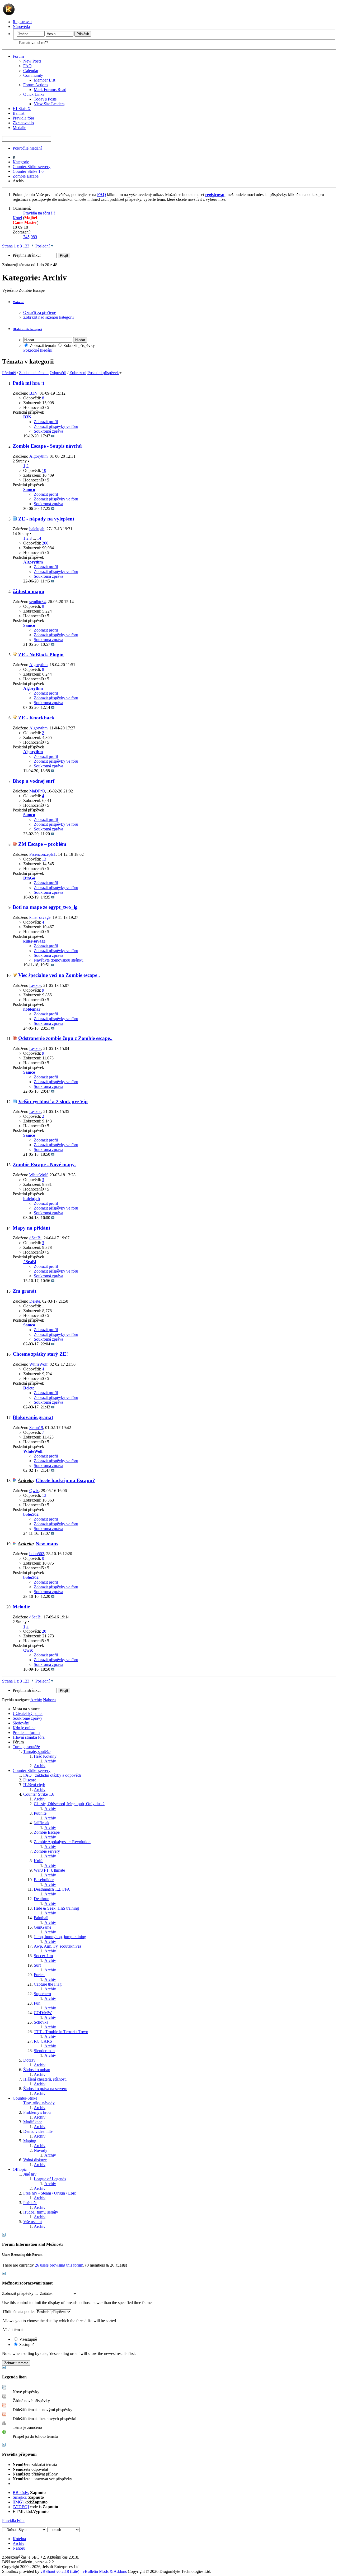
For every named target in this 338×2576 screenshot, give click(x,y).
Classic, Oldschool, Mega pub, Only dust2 (69, 1804)
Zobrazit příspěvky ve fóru (56, 426)
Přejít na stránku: (27, 255)
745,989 (30, 237)
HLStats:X (22, 109)
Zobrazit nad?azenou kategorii (48, 317)
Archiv (50, 1761)
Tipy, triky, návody (39, 2103)
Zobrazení (78, 373)
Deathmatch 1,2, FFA (52, 1889)
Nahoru (49, 1700)
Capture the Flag (48, 1984)
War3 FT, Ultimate (49, 1870)
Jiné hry (30, 2174)
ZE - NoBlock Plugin (41, 655)
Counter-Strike (25, 2098)
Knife (39, 1861)
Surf (37, 1965)
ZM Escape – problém (42, 844)
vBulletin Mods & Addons (105, 2571)
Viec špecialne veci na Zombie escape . (59, 975)
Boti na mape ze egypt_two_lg (45, 907)
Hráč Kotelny (45, 1756)
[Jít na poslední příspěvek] (53, 436)
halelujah (37, 529)
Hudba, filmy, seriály (41, 2212)
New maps (47, 1544)
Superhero (42, 1994)
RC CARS (43, 2041)
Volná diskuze (35, 2160)
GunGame (43, 1927)
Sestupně (26, 2345)
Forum (18, 56)
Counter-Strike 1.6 (28, 171)
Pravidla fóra (23, 118)
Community (33, 75)
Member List (44, 80)
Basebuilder (44, 1880)
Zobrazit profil (46, 422)
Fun (37, 2003)
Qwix (34, 1491)
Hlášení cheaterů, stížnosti (45, 2079)
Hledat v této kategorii (27, 329)
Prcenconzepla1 (43, 854)
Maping (30, 2141)
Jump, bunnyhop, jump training (60, 1937)
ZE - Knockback (36, 718)
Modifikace (33, 2122)
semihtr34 (37, 602)
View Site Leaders (49, 104)
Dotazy (29, 2060)
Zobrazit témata (42, 345)
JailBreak (42, 1823)
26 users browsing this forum (59, 2265)
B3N (33, 393)
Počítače (30, 2203)
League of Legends (50, 2179)
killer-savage (40, 917)
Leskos (35, 985)
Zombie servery (47, 1851)
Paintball (41, 1918)
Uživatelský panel (28, 1714)
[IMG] (18, 2502)
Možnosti (18, 302)
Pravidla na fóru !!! (39, 213)
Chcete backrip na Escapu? (65, 1480)
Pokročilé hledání (27, 148)
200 (45, 543)
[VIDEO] (21, 2507)
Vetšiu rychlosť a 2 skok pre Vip (53, 1101)
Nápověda (21, 27)
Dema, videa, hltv (38, 2131)
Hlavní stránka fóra (29, 1737)
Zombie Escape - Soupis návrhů (47, 446)
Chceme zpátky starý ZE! (40, 1354)
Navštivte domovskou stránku (59, 960)
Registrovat (22, 22)
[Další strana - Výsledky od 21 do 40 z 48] (32, 246)
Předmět (9, 373)
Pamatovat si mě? (33, 43)
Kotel (17, 218)
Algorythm (38, 456)
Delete (35, 1301)
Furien (39, 1975)
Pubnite (40, 1813)
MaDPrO (37, 791)
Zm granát (24, 1291)
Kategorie (21, 162)
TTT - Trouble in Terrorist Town (61, 2032)
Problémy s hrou (37, 2112)
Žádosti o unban (37, 2070)
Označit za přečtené (40, 312)
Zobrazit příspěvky (79, 345)
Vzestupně (28, 2339)
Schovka (41, 2022)
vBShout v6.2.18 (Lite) (60, 2571)
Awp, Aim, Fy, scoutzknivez (58, 1946)
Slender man (44, 2051)
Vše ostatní (32, 2222)
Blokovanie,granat (33, 1417)
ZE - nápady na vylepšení (46, 519)
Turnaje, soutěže (26, 1747)
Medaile (19, 128)
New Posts (32, 61)
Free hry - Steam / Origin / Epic (50, 2193)
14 (39, 538)
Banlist (18, 113)
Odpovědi (58, 373)
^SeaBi (35, 1238)
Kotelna (19, 2539)
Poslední (43, 246)
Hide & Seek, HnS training (56, 1908)
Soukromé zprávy (27, 1718)
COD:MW (43, 2013)
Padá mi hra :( (29, 383)
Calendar (31, 71)
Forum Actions (36, 85)
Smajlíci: (20, 2497)
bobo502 (37, 1554)
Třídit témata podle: (18, 2312)
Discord (30, 1780)
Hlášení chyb (34, 1785)
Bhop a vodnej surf (34, 781)
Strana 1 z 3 (12, 246)
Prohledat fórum (26, 1733)
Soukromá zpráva (48, 431)
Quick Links (34, 94)
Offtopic (20, 2169)
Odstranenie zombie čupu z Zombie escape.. (65, 1038)
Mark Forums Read (50, 90)
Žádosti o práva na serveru (45, 2089)
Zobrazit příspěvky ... (20, 2293)
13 (44, 859)
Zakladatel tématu (34, 373)
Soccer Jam (43, 1956)
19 (44, 470)
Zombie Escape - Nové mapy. (44, 1165)
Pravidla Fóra (13, 2520)
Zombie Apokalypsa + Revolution (62, 1842)
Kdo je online (24, 1728)
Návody (41, 2150)
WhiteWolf (38, 1175)
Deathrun (42, 1899)
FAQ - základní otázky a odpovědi (52, 1775)
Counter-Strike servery (32, 167)
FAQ (27, 66)
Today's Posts (45, 99)
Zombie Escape (26, 176)
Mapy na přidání (31, 1228)
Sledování (21, 1723)
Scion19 (36, 1428)
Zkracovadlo (23, 123)
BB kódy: (21, 2493)
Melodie (21, 1607)
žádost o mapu (29, 591)
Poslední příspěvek (103, 373)
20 (44, 1631)
